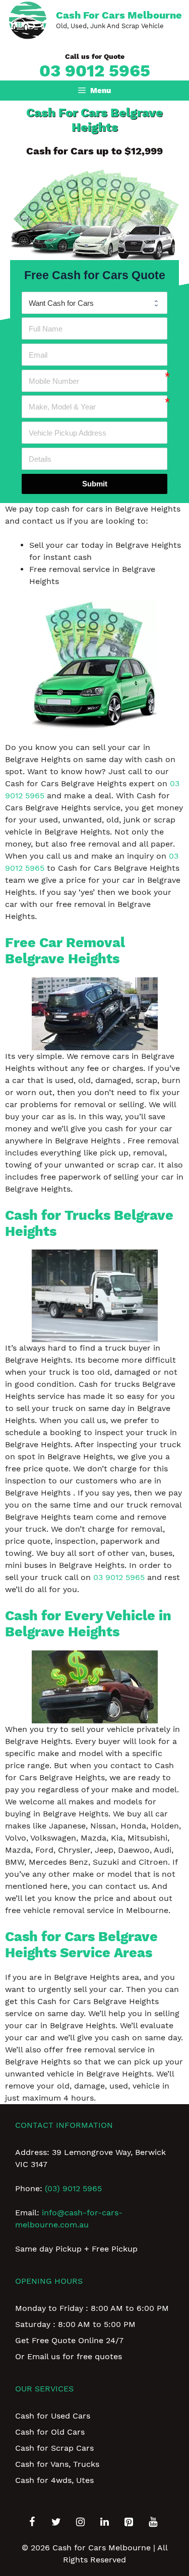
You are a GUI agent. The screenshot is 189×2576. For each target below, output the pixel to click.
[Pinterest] (129, 2522)
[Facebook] (32, 2522)
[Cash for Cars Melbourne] (28, 19)
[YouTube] (153, 2522)
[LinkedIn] (105, 2522)
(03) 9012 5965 (73, 2188)
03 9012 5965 (95, 70)
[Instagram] (81, 2522)
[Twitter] (56, 2522)
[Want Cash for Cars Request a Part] (94, 303)
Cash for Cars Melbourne (119, 15)
